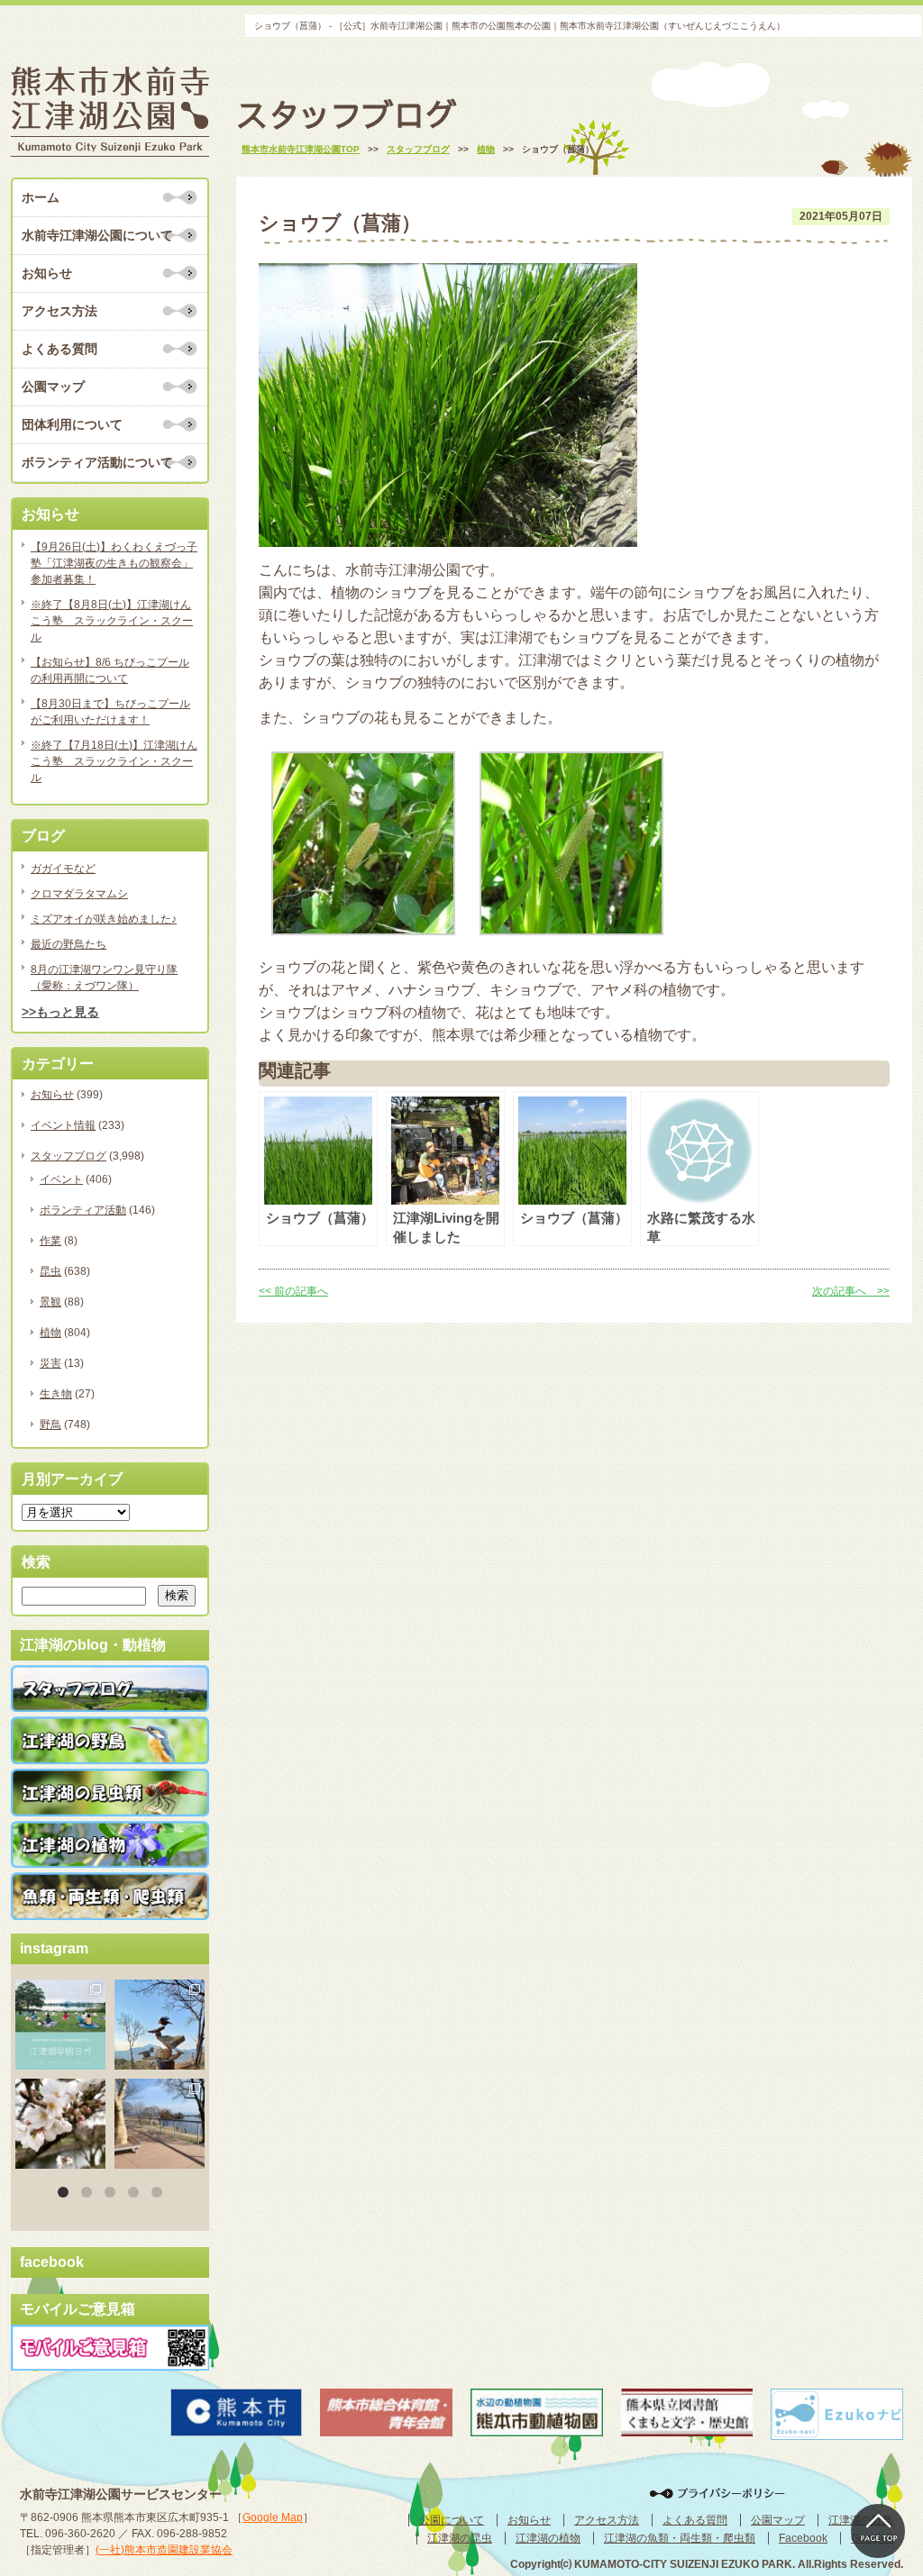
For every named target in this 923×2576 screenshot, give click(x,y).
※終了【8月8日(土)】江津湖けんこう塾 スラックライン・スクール (112, 621)
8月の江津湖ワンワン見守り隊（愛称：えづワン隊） (104, 978)
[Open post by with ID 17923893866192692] (160, 2025)
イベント (61, 1179)
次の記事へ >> (851, 1291)
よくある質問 (59, 349)
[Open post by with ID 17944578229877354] (160, 2124)
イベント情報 (63, 1125)
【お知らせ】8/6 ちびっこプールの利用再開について (110, 670)
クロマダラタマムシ (79, 894)
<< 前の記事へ (293, 1291)
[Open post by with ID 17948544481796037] (60, 2124)
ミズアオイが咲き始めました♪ (104, 919)
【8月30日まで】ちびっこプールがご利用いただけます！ (110, 712)
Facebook (803, 2538)
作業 (50, 1241)
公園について (452, 2520)
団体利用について (72, 424)
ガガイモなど (63, 869)
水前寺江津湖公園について (97, 235)
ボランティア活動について (97, 462)
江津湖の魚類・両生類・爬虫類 (680, 2538)
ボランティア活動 (83, 1210)
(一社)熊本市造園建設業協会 (164, 2550)
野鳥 (50, 1425)
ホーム (41, 197)
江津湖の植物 (548, 2538)
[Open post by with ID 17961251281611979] (60, 2025)
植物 (50, 1333)
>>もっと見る (60, 1012)
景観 (50, 1302)
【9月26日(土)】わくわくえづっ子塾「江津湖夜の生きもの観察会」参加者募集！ (114, 563)
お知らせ (47, 273)
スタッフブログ (69, 1156)
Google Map (273, 2517)
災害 (50, 1363)
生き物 (56, 1394)
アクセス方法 (59, 311)
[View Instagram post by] (95, 2059)
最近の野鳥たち (69, 944)
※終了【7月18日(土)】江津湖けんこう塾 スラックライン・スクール (114, 761)
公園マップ (53, 387)
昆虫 (50, 1271)
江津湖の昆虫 (460, 2538)
